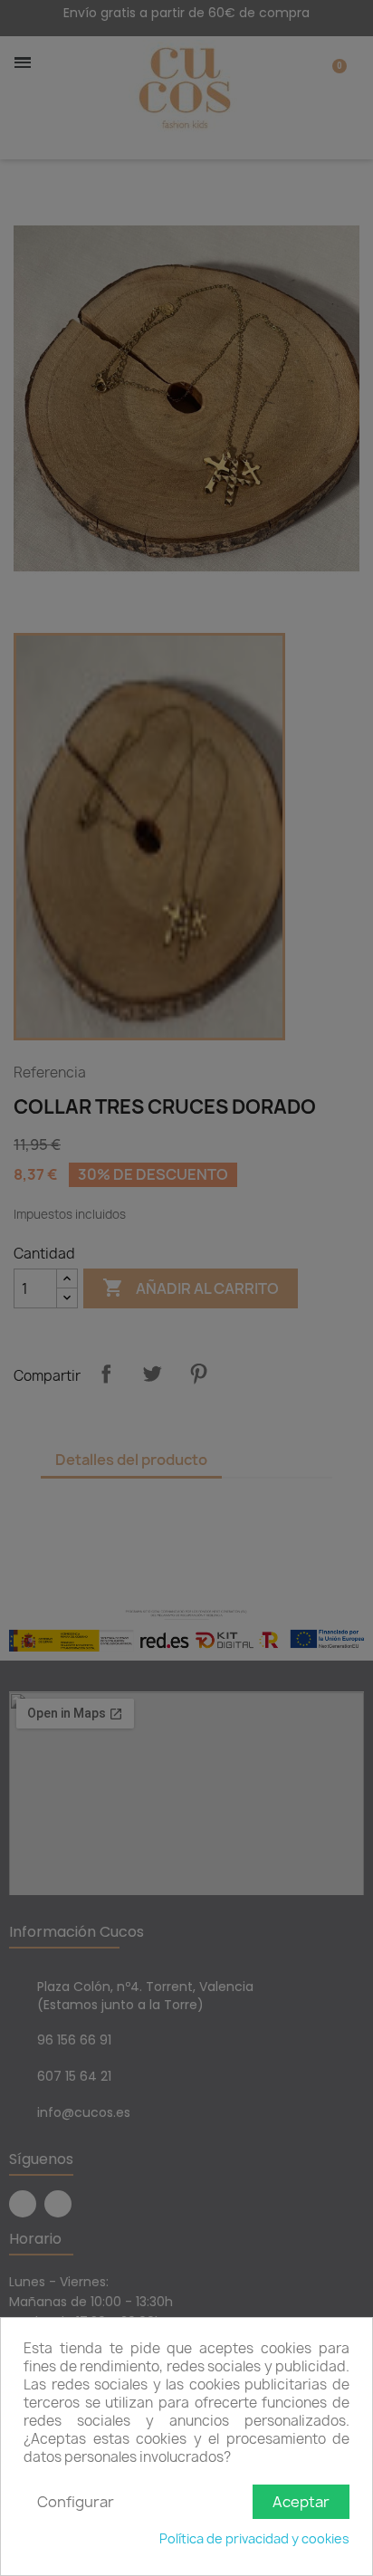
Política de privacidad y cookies (254, 2538)
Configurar (76, 2502)
